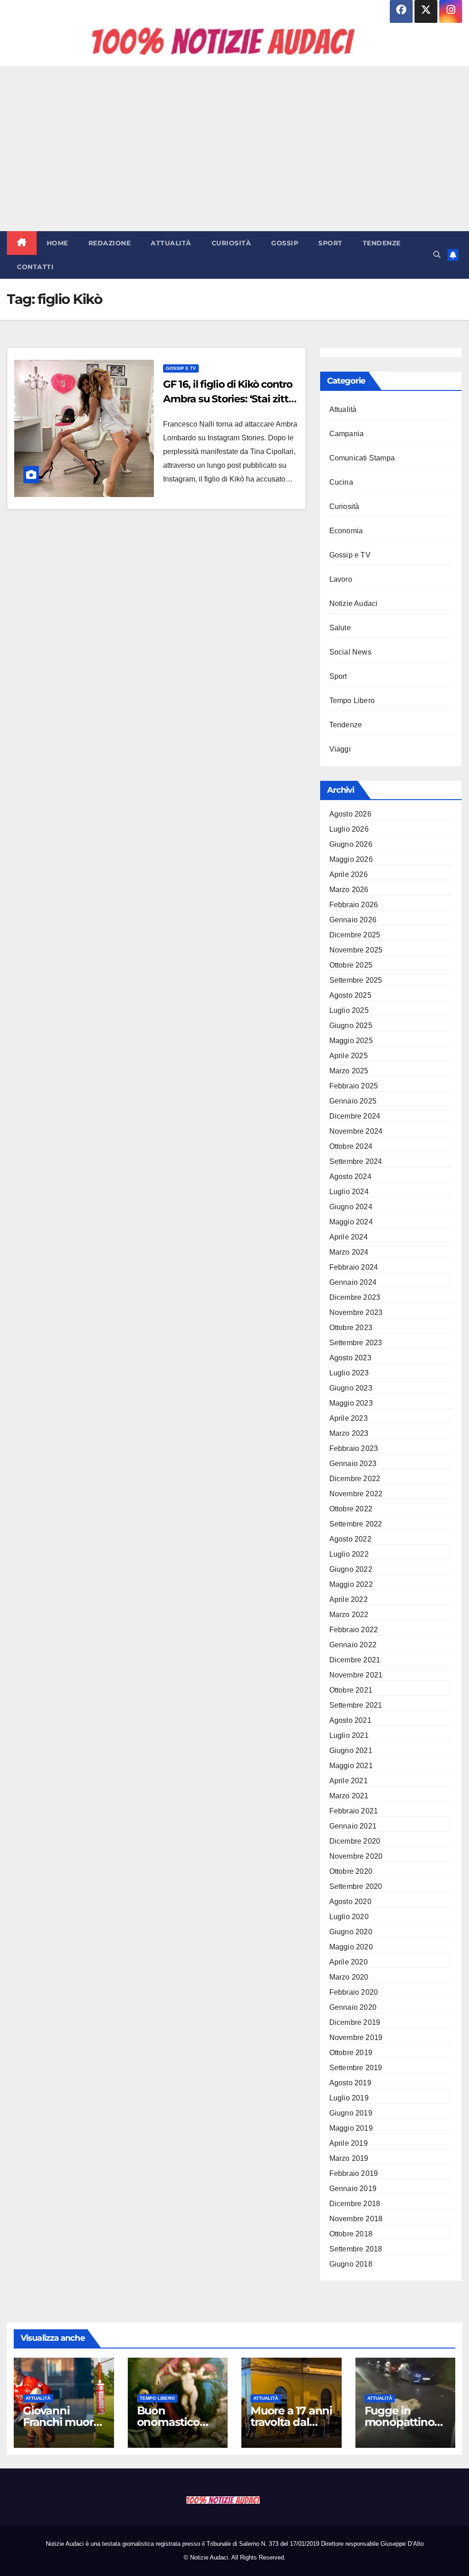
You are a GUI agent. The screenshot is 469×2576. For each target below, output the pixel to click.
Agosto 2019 (350, 2083)
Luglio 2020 (349, 1917)
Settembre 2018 (356, 2249)
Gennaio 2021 (353, 1826)
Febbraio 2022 (354, 1630)
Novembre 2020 (356, 1856)
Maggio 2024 (351, 1222)
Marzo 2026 (349, 890)
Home (57, 243)
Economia (346, 531)
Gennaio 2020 (353, 2007)
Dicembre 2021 (355, 1660)
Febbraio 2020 (354, 1992)
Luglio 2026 (349, 829)
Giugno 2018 (351, 2264)
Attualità (171, 243)
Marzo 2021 (349, 1796)
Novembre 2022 (356, 1494)
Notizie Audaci (354, 603)
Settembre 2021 (356, 1705)
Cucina (341, 482)
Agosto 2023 (350, 1358)
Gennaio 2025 (353, 1101)
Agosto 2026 (350, 814)
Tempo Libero (352, 701)
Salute (340, 628)
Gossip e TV (181, 368)
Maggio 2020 (351, 1947)
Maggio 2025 (351, 1041)
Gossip (285, 243)
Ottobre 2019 (351, 2053)
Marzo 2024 (349, 1252)
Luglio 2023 (349, 1373)
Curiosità (232, 243)
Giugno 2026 (351, 844)
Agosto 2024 (350, 1177)
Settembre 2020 (356, 1886)
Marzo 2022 (349, 1615)
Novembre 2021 (356, 1675)
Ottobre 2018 (351, 2234)
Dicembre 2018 (355, 2204)
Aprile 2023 (349, 1418)
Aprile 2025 (349, 1056)
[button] (437, 255)
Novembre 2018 (356, 2219)
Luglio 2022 (349, 1554)
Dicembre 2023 (355, 1297)
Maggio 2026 (351, 859)
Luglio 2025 (349, 1010)
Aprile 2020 (349, 1962)
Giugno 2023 (351, 1388)
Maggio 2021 (351, 1766)
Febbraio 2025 (354, 1086)
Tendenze (382, 243)
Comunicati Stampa (362, 458)
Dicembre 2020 (355, 1841)
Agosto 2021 (350, 1720)
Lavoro (341, 579)
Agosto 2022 (350, 1539)
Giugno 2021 (351, 1751)
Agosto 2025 (350, 995)
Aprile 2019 (349, 2143)
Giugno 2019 (351, 2113)
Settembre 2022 (356, 1524)
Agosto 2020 (350, 1902)
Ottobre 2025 (351, 965)
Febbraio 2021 (354, 1811)
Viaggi (340, 749)
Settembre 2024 (356, 1161)
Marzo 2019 (349, 2158)
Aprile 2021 (349, 1781)
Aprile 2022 (349, 1599)
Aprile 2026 (349, 874)
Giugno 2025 (351, 1026)
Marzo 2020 (349, 1977)
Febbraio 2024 (354, 1267)
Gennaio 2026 (353, 920)
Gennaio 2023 (353, 1464)
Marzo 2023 (349, 1433)
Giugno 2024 (351, 1207)
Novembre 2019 (356, 2038)
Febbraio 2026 (354, 905)
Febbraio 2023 (354, 1448)
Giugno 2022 (351, 1569)
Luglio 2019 (349, 2098)
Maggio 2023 (351, 1403)
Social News (350, 652)
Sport (330, 243)
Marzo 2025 (349, 1071)
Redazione (110, 243)
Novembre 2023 (356, 1312)
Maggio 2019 (351, 2128)
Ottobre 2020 (351, 1871)
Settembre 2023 (356, 1343)
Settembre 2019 (356, 2068)
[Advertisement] (234, 149)
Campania (347, 434)
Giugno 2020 (351, 1932)
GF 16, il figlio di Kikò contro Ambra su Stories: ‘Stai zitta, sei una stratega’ (230, 399)
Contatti (35, 267)
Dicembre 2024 (355, 1116)
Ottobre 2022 (351, 1509)
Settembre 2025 (356, 980)
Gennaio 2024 (353, 1282)
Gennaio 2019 (353, 2189)
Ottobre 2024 (351, 1146)
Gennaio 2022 (353, 1645)
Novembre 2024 (356, 1131)
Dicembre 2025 (355, 935)
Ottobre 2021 (351, 1690)
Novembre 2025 (356, 950)
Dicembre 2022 (355, 1479)
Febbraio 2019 (354, 2173)
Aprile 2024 (349, 1237)
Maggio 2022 (351, 1584)
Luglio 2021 (349, 1735)
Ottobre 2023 (351, 1328)
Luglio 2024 (349, 1192)
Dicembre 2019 (355, 2022)
